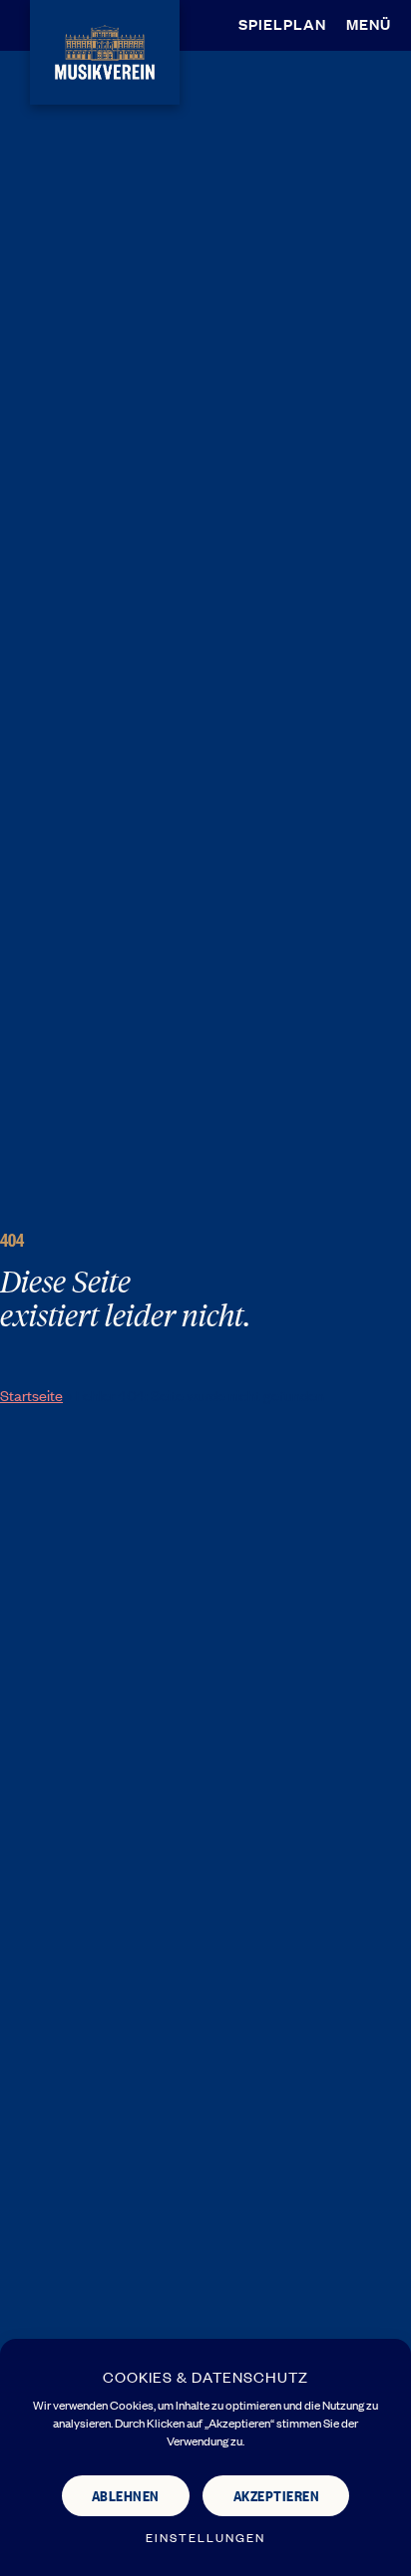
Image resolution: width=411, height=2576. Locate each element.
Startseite (31, 1395)
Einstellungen (205, 2538)
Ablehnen (126, 2495)
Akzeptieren (277, 2495)
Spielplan (282, 23)
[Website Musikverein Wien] (105, 49)
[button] (374, 24)
